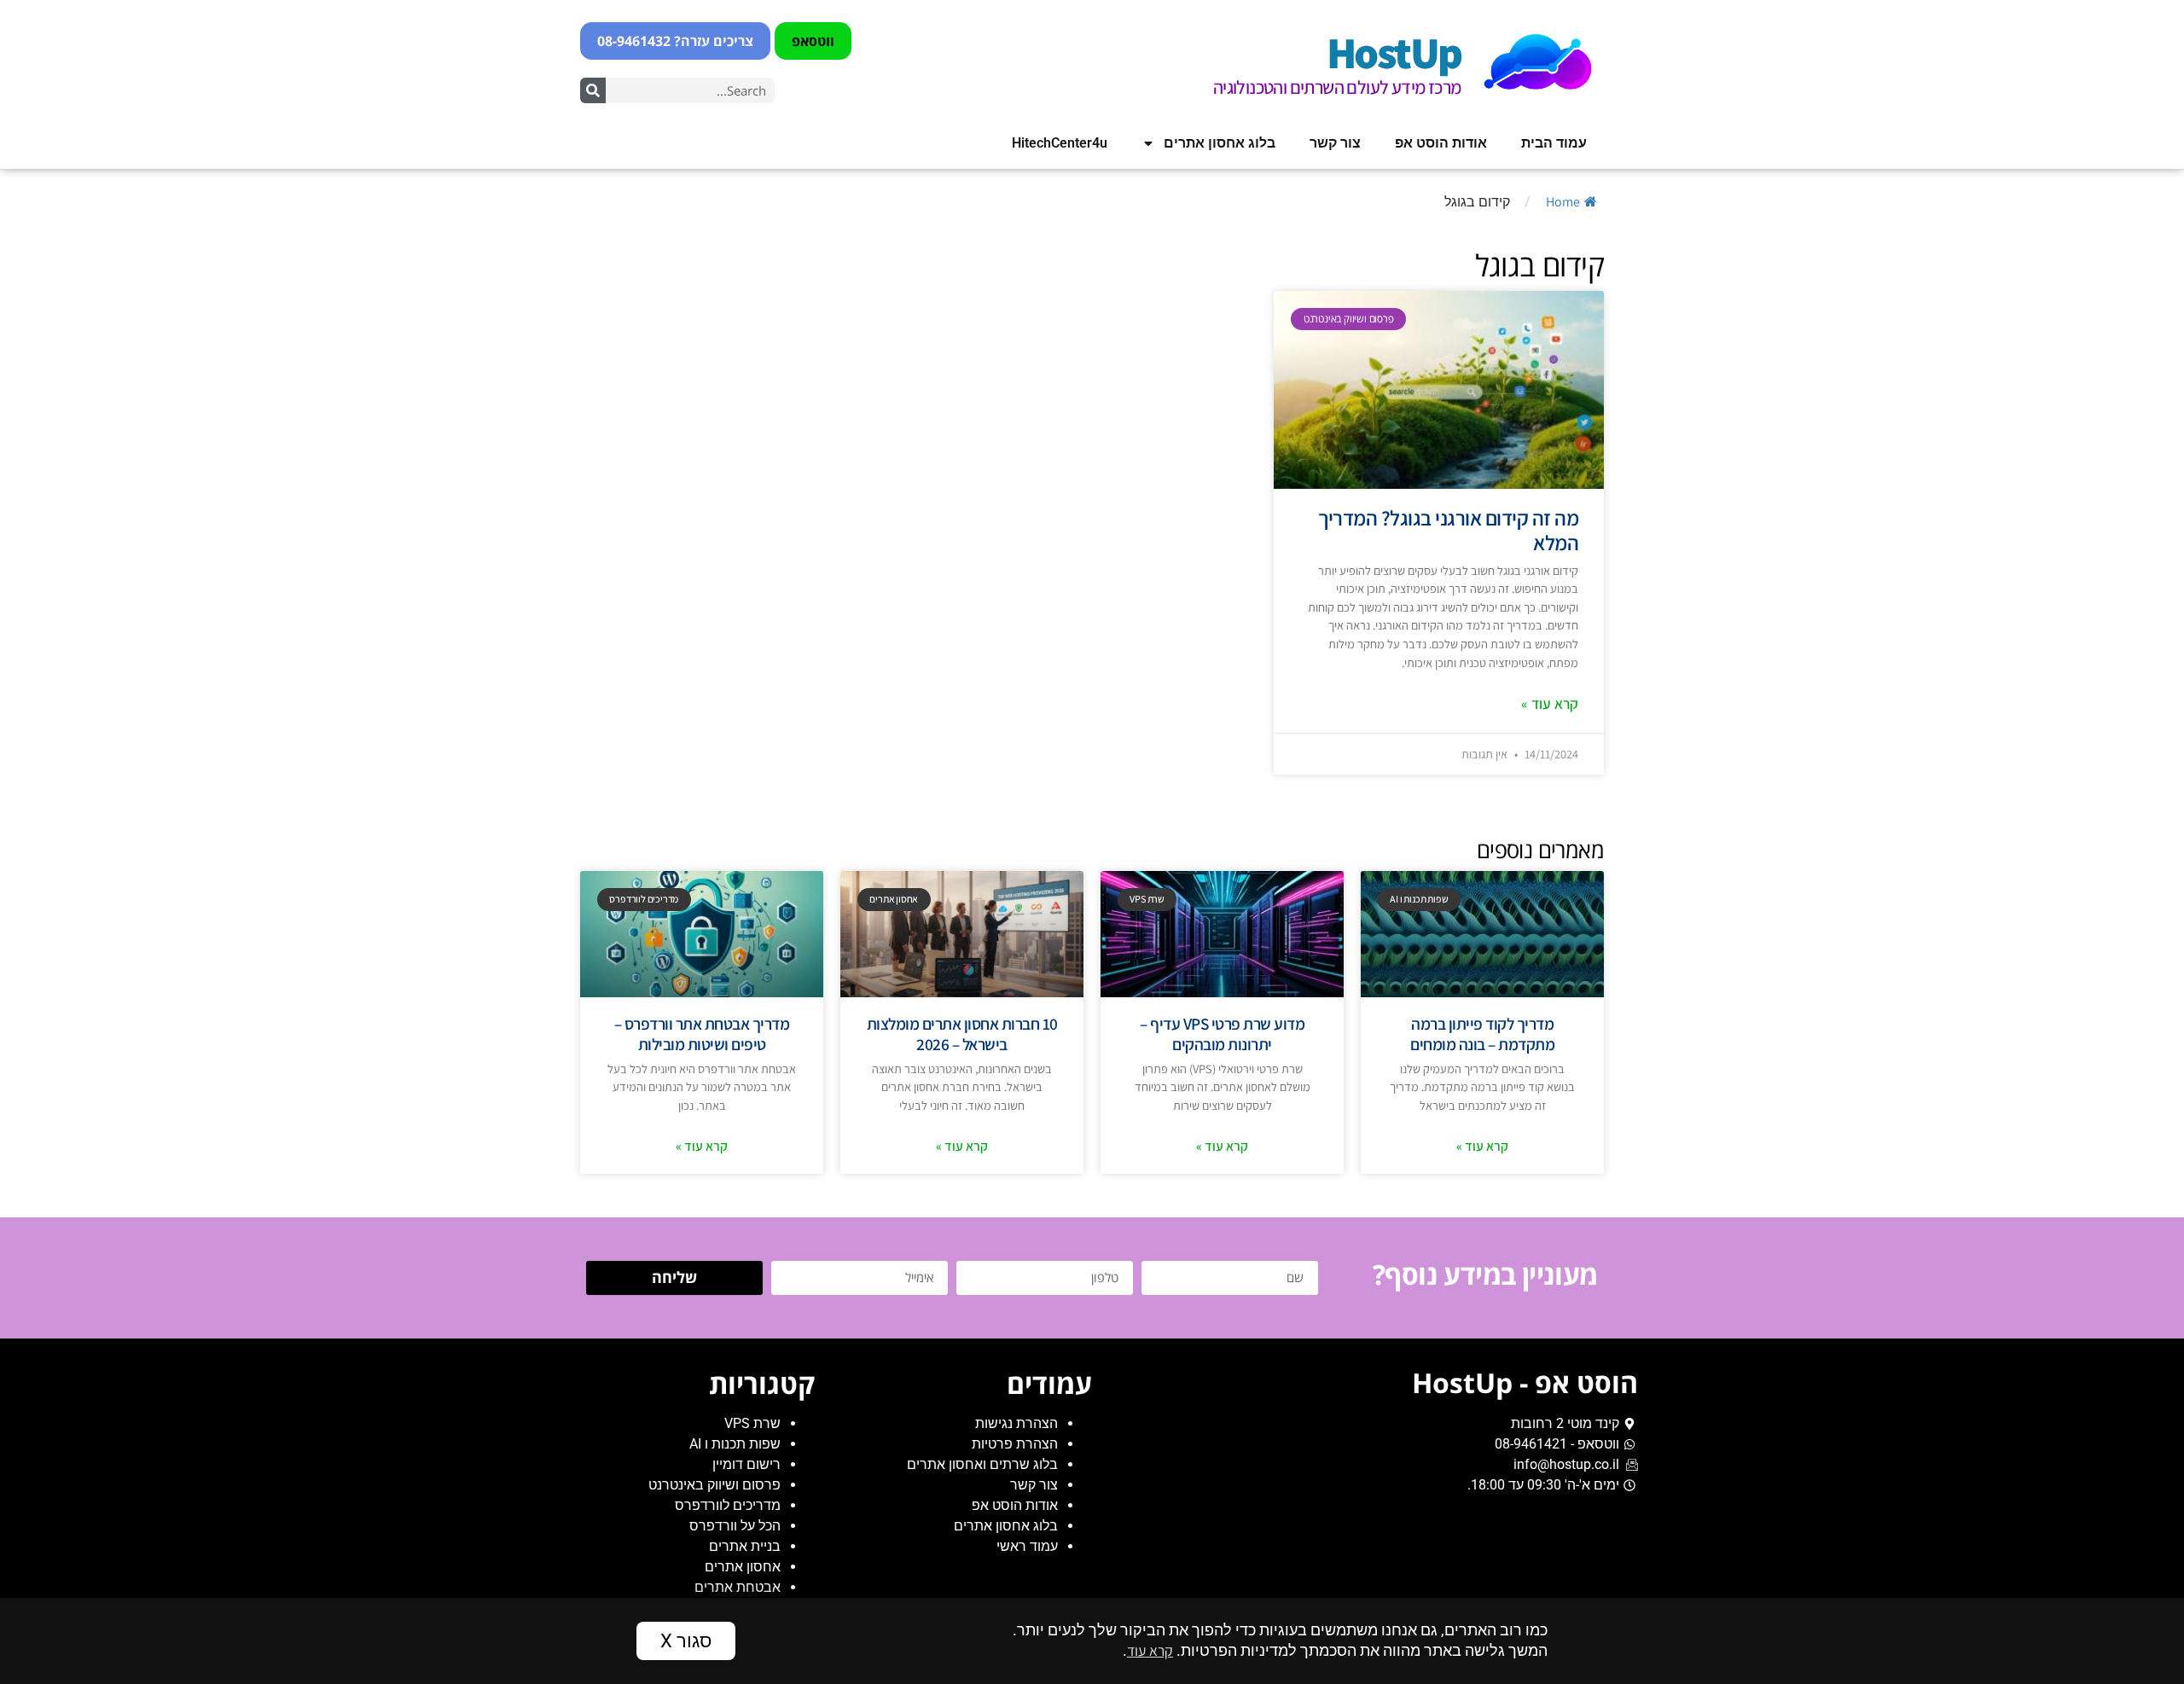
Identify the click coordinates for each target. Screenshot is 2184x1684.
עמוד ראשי (1027, 1546)
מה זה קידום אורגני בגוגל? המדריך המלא (1448, 531)
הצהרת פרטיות (1015, 1444)
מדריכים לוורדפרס (728, 1505)
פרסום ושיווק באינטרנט (714, 1485)
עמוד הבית (1554, 143)
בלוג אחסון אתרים (1220, 143)
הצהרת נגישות (1016, 1423)
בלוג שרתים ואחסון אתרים (982, 1464)
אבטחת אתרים (738, 1587)
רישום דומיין (746, 1464)
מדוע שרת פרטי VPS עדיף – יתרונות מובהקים (1222, 1034)
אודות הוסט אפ (1441, 143)
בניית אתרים (745, 1546)
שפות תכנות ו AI (735, 1444)
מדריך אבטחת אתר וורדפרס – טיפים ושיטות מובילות (702, 1034)
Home (1563, 202)
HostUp (1394, 52)
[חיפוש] (593, 90)
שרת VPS (752, 1423)
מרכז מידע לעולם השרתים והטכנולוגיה (1337, 87)
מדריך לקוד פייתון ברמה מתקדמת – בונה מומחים (1482, 1034)
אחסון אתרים (743, 1567)
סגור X (686, 1640)
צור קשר (1335, 143)
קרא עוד (1150, 1650)
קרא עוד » (1550, 703)
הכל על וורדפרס (735, 1526)
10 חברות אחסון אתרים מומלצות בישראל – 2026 (962, 1034)
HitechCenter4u (1060, 143)
